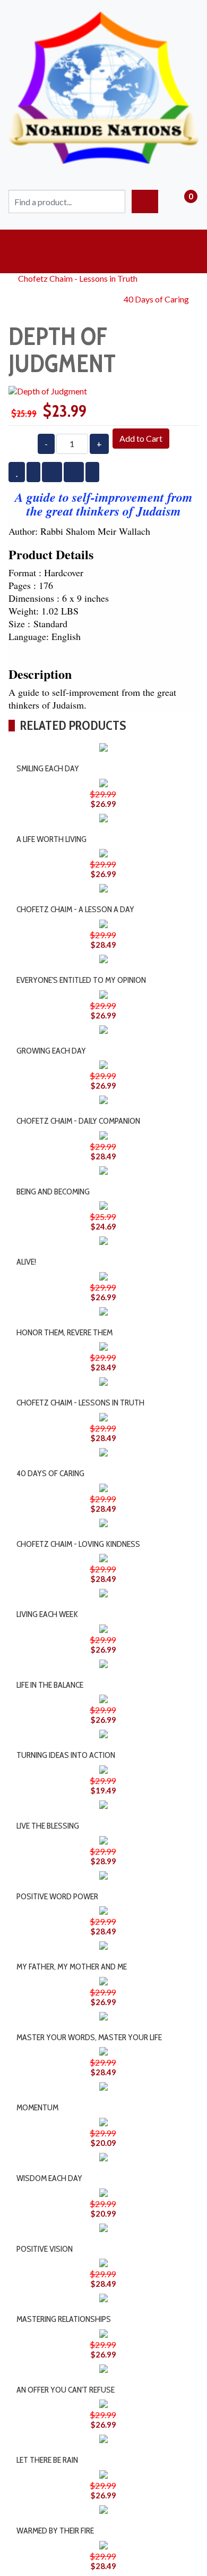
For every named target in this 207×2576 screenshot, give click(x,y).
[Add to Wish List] (93, 755)
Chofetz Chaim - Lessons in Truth (78, 278)
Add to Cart (141, 438)
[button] (103, 251)
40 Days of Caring (156, 299)
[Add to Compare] (112, 755)
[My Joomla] (103, 17)
